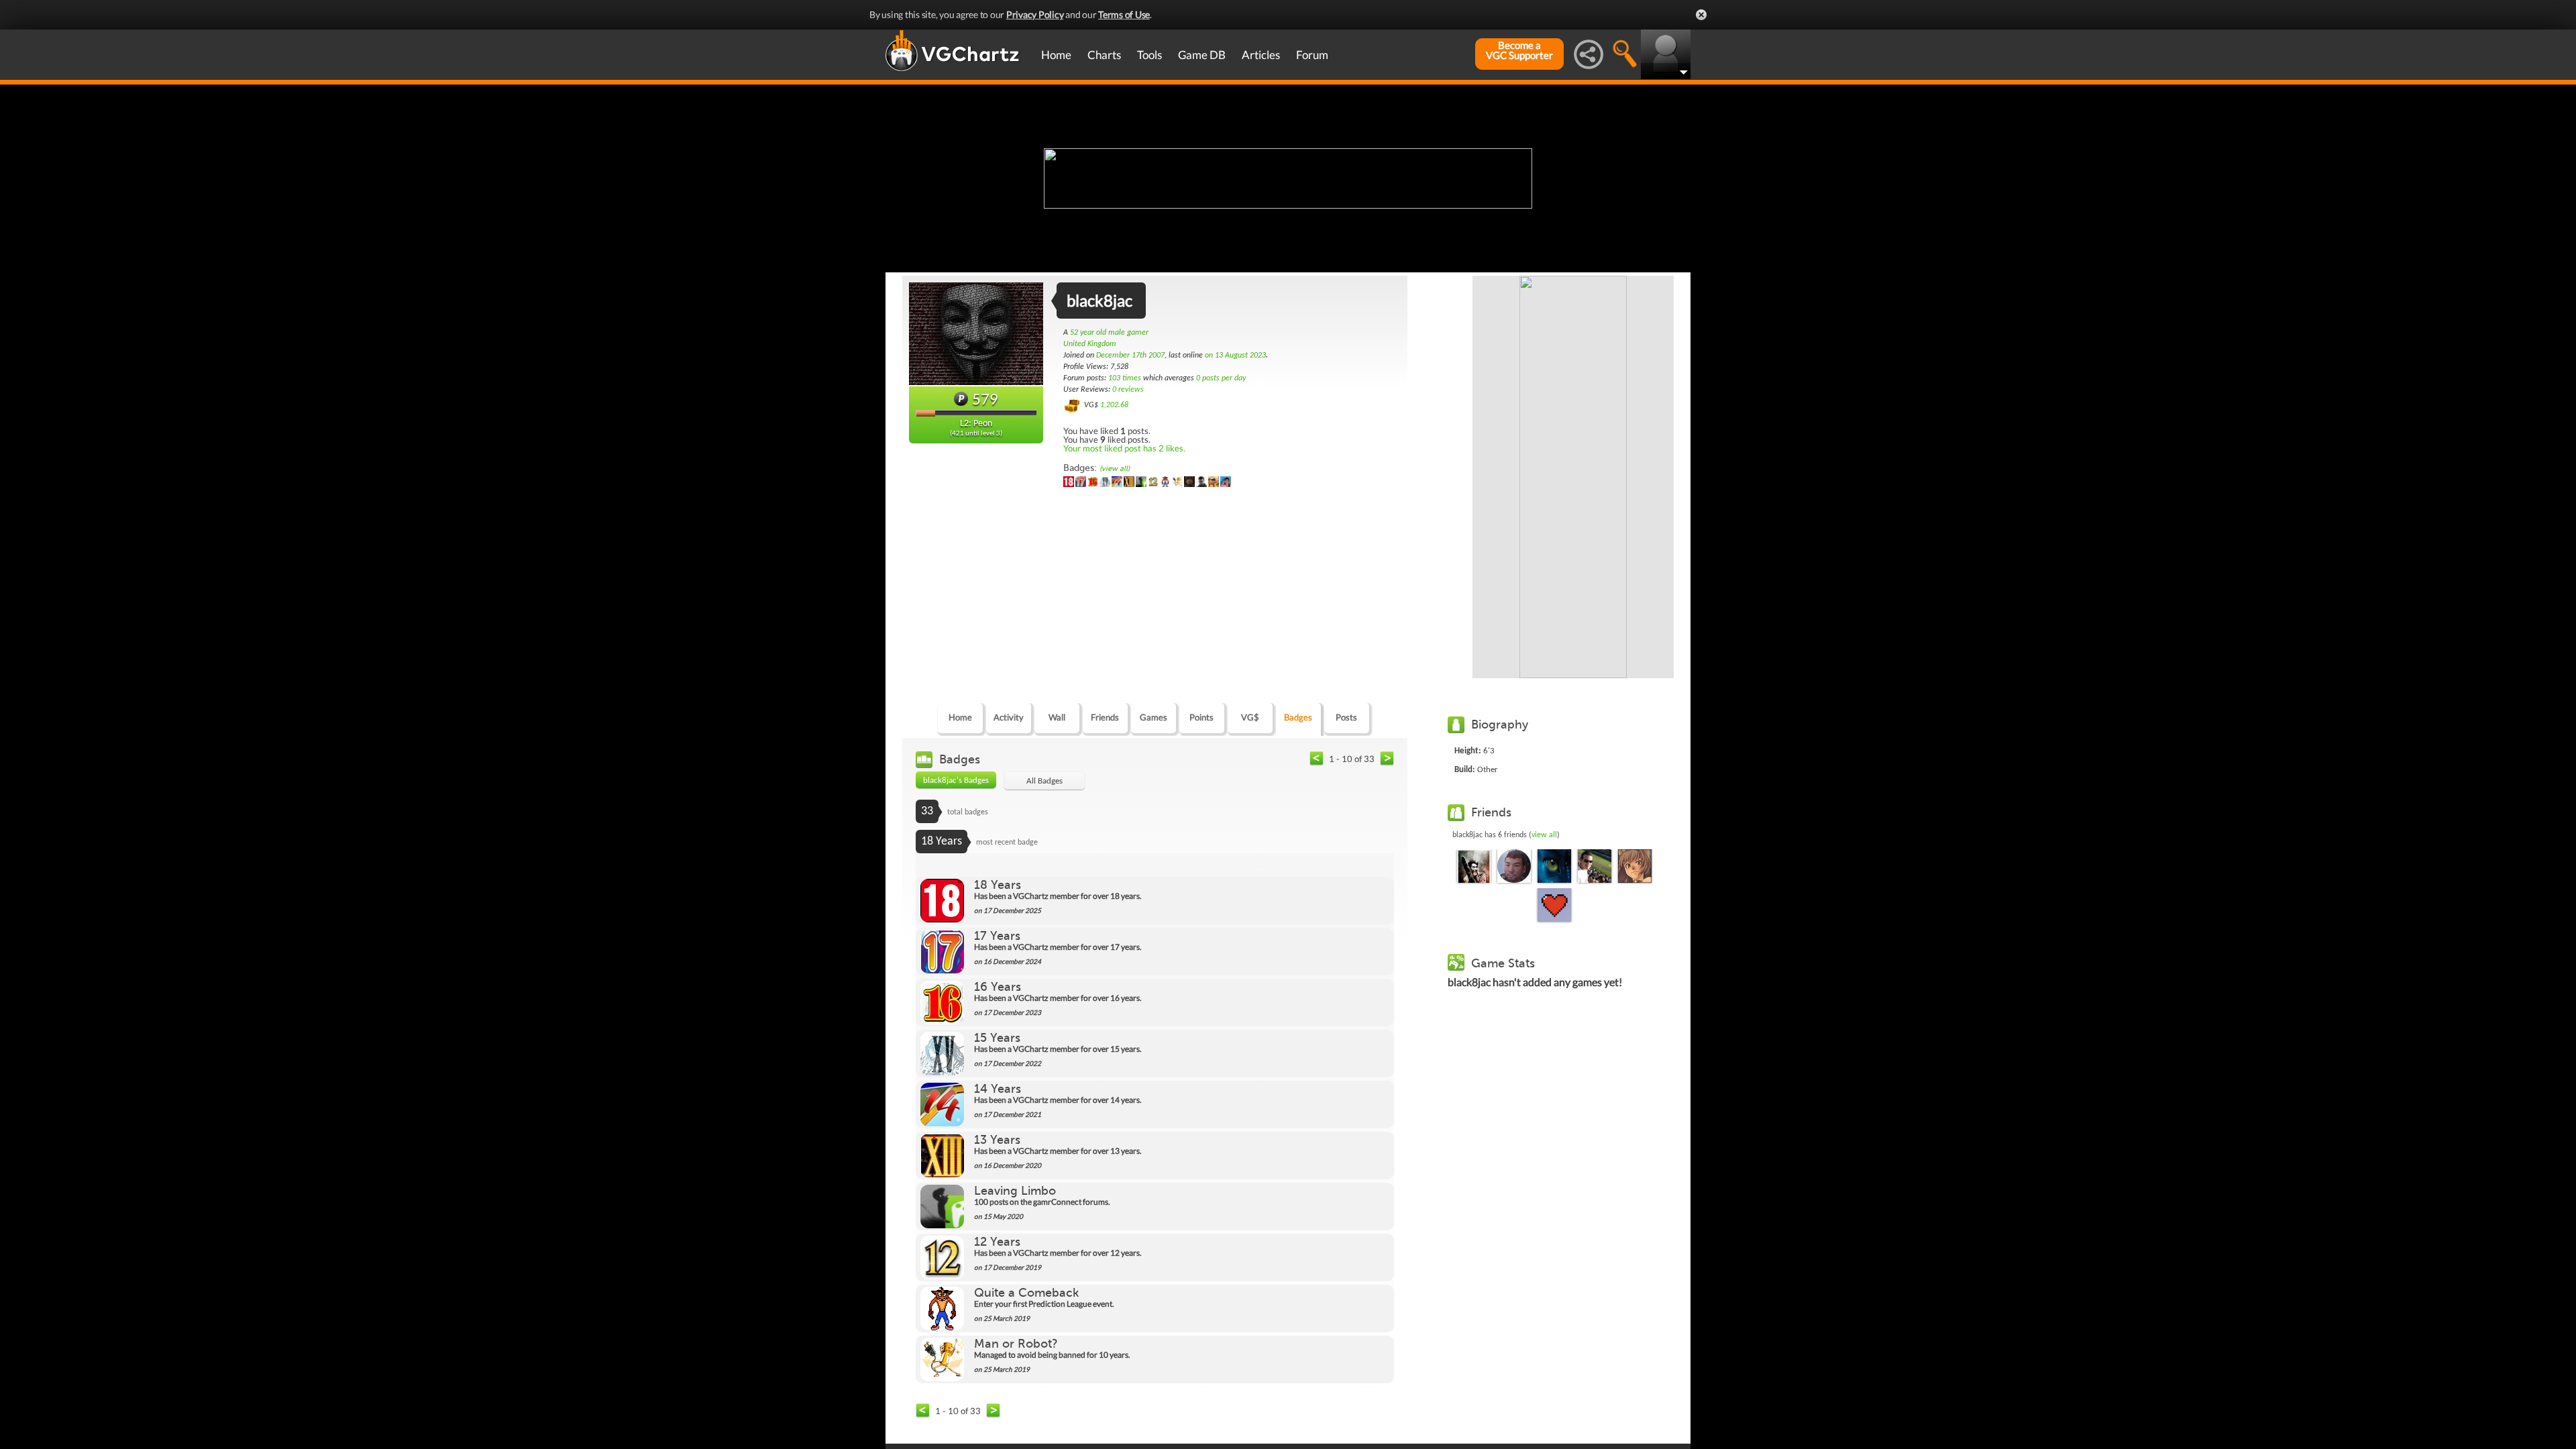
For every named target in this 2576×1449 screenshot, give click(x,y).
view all (1544, 835)
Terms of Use (1124, 14)
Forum (1312, 55)
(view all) (1115, 469)
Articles (1261, 55)
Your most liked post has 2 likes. (1124, 448)
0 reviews (1128, 390)
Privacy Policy (1035, 14)
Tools (1149, 55)
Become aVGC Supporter (1519, 50)
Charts (1104, 55)
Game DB (1202, 55)
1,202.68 (1114, 405)
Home (1056, 55)
